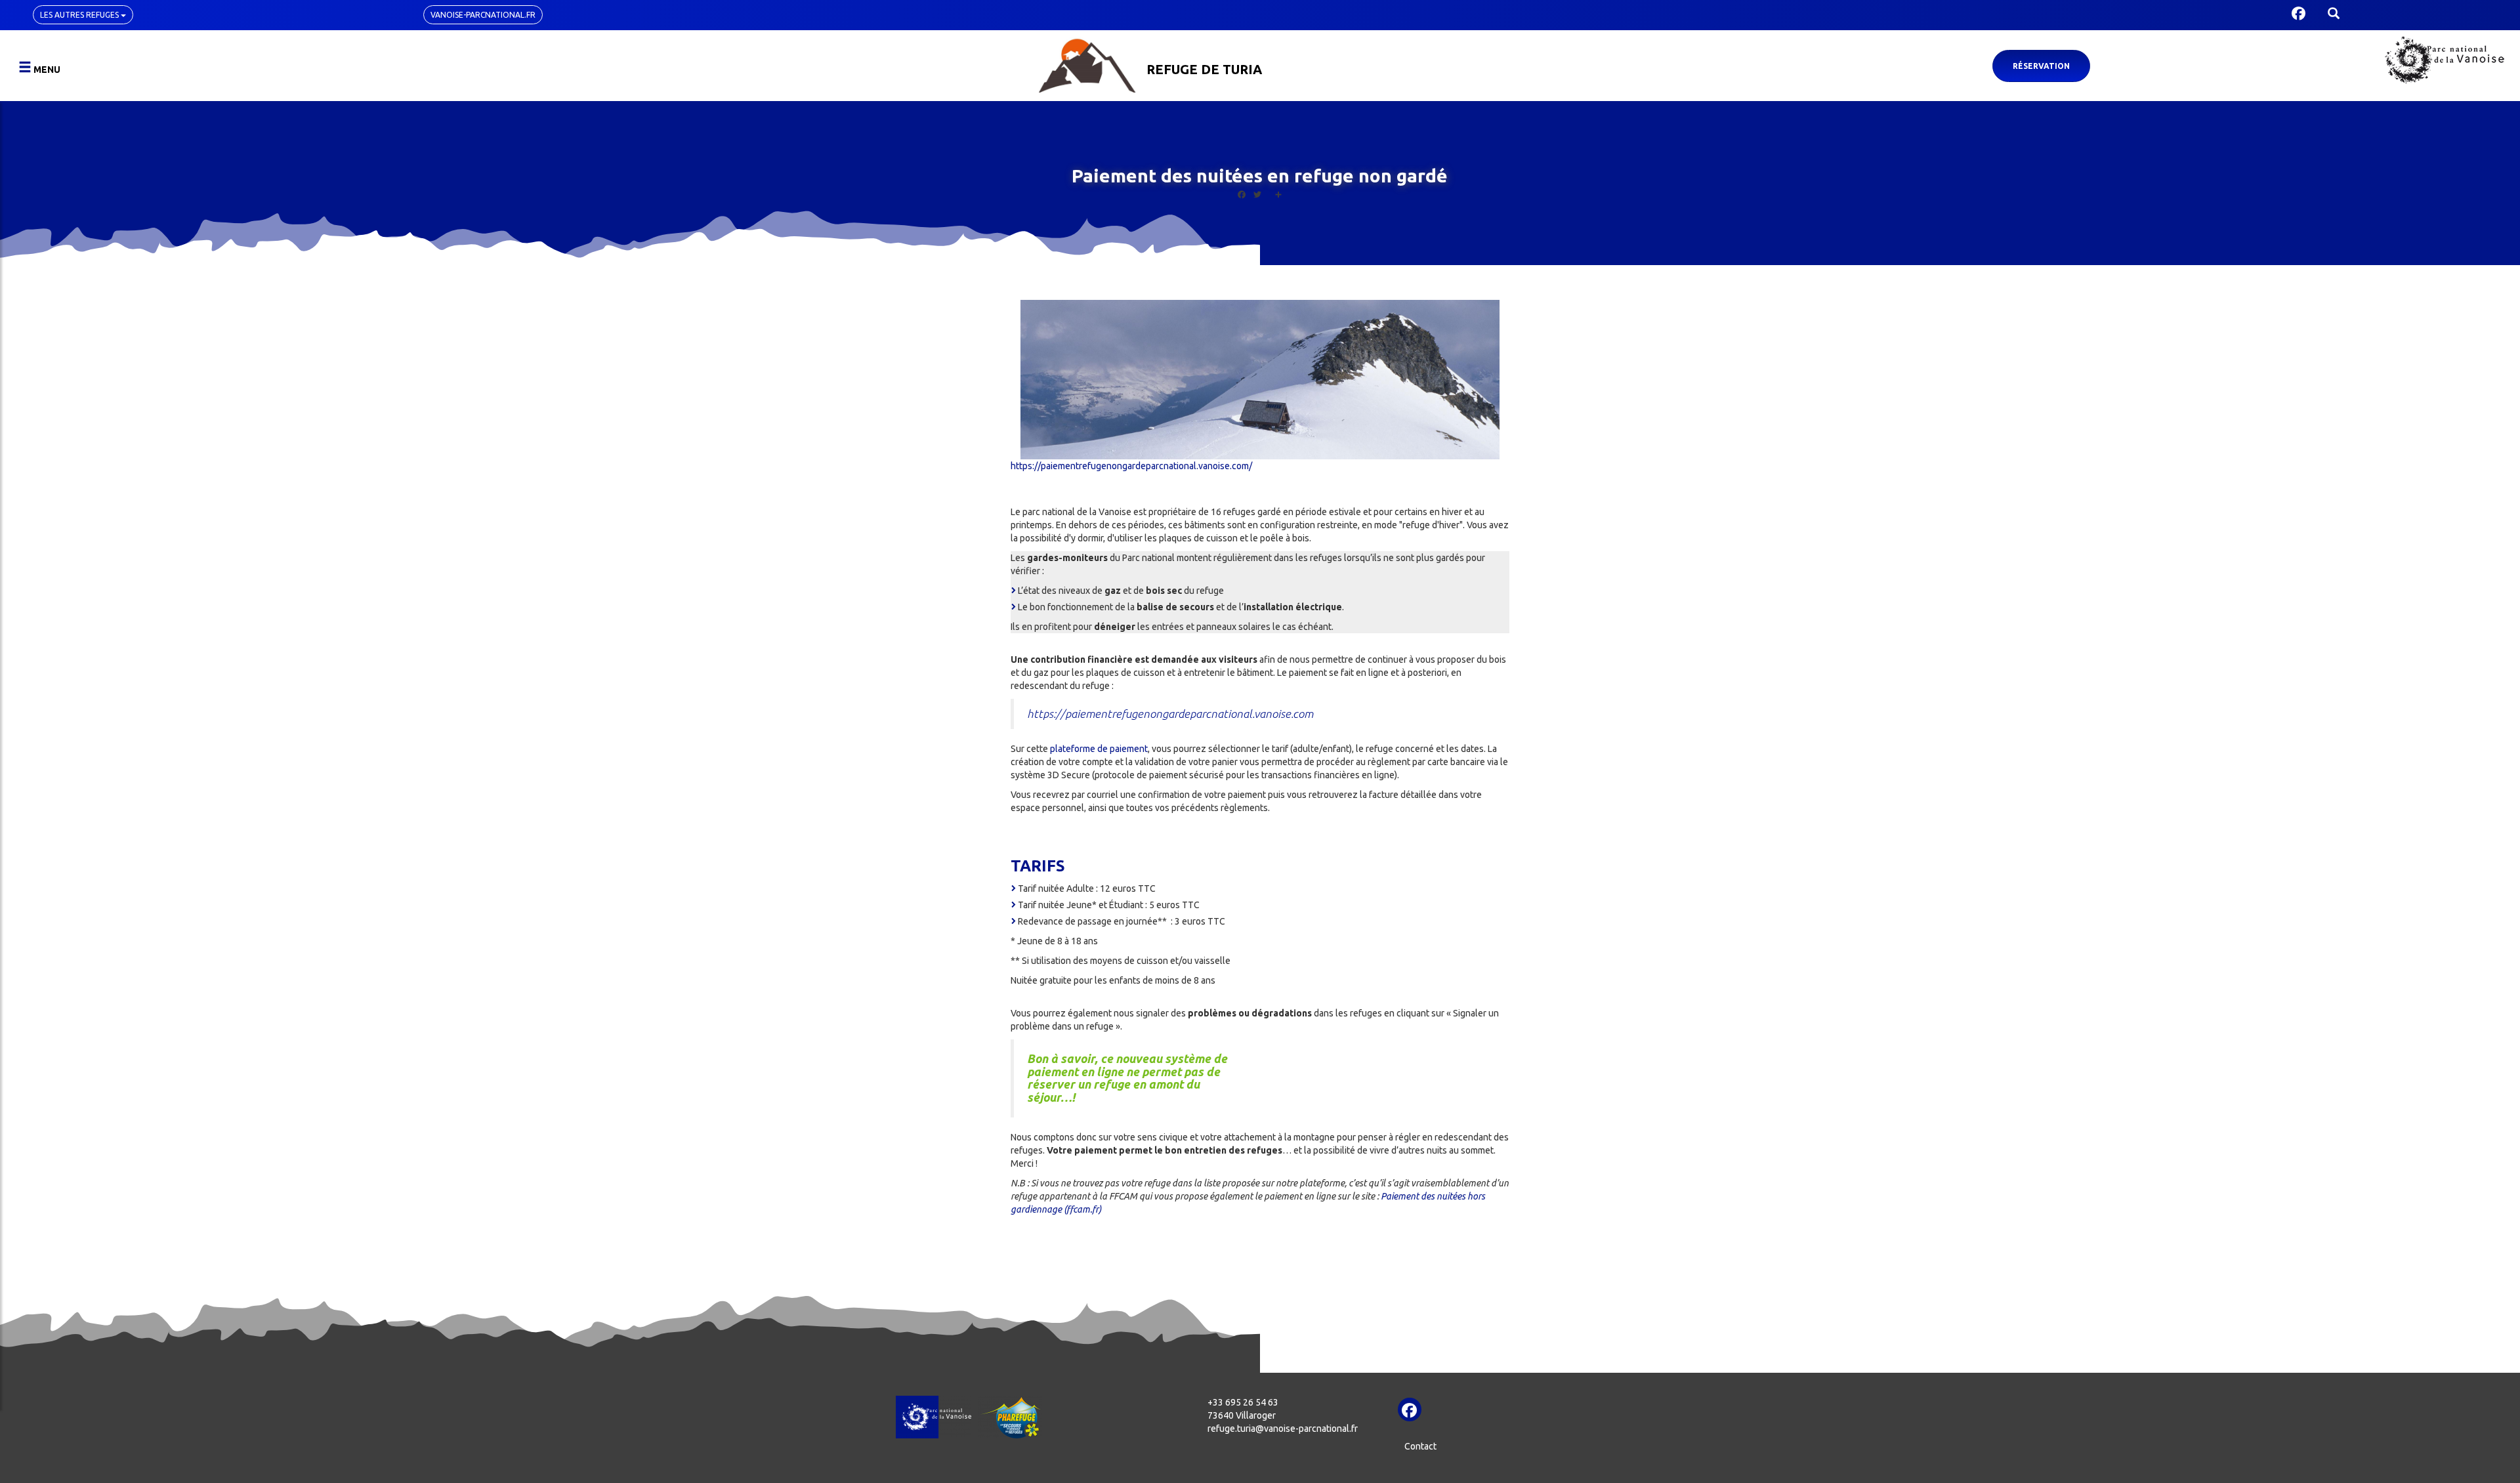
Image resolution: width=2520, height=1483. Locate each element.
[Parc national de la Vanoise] (2445, 60)
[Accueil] (1087, 64)
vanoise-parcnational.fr (483, 15)
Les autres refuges (80, 15)
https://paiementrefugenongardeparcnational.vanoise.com (1170, 714)
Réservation (2041, 66)
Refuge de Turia (1204, 69)
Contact (1420, 1446)
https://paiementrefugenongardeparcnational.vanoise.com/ (1131, 466)
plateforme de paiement (1099, 749)
